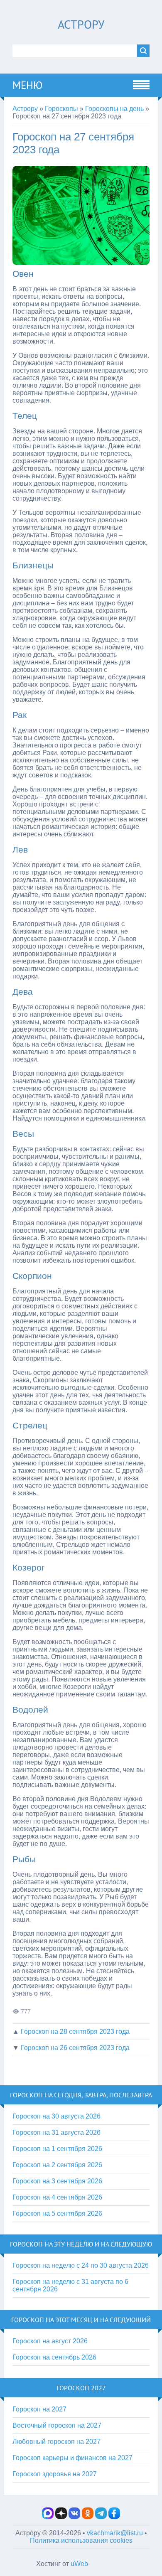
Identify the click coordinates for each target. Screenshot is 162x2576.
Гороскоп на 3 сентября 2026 (57, 2181)
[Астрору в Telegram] (101, 2517)
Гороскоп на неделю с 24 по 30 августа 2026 (81, 2265)
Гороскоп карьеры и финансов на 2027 (72, 2458)
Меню (27, 85)
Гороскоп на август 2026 (50, 2341)
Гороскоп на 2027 (39, 2409)
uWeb (79, 2564)
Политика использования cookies (81, 2540)
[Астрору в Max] (48, 2517)
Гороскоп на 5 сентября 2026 (57, 2213)
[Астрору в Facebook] (114, 2517)
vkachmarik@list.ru (115, 2533)
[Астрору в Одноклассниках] (88, 2517)
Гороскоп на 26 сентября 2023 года (75, 2048)
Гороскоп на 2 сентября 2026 (57, 2165)
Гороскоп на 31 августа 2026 (56, 2132)
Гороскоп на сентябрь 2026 (54, 2357)
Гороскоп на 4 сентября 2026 (57, 2197)
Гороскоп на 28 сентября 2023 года (75, 2032)
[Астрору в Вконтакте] (74, 2517)
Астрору (81, 24)
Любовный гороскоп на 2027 (56, 2442)
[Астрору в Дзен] (61, 2517)
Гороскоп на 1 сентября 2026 (57, 2149)
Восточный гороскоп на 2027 (57, 2425)
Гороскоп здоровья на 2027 (55, 2474)
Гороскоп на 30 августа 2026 (56, 2116)
